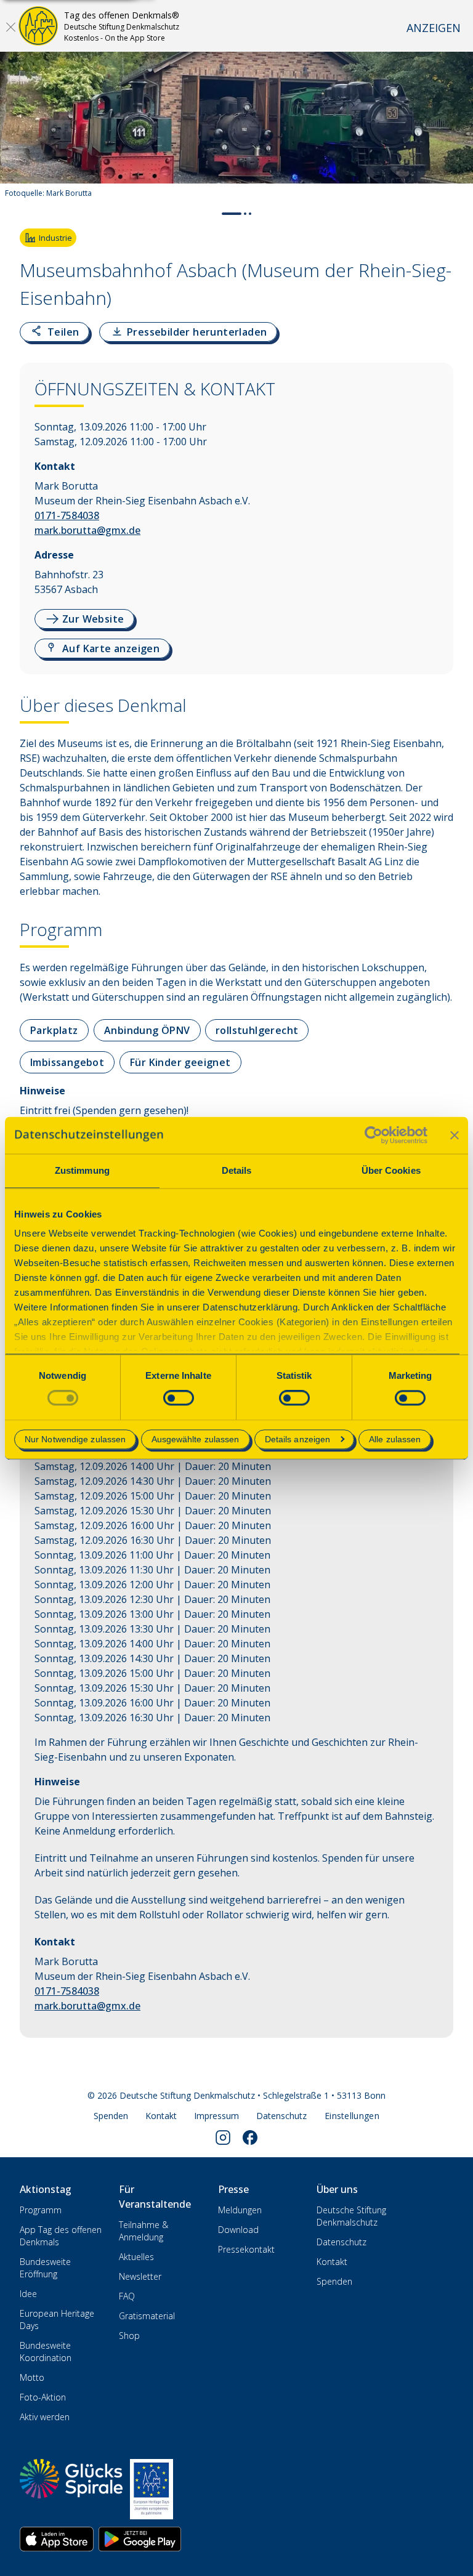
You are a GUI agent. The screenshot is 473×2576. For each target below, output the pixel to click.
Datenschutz (281, 2116)
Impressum (216, 2116)
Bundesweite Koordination (46, 2352)
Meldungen (240, 2210)
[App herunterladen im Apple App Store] (57, 2539)
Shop (129, 2336)
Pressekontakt (246, 2249)
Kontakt (161, 2116)
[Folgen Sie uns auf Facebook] (250, 2138)
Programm (41, 2210)
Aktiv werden (45, 2417)
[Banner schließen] (455, 1135)
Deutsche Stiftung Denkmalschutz (351, 2216)
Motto (32, 2377)
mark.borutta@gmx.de (87, 530)
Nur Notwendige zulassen (75, 1439)
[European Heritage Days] (152, 2489)
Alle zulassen (395, 1439)
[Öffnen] (10, 26)
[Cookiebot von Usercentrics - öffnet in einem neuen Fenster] (374, 1135)
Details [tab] (237, 1170)
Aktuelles (136, 2257)
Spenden (111, 2116)
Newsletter (140, 2276)
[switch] (179, 1398)
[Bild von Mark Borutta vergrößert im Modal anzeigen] (453, 169)
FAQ (127, 2296)
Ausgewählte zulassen (196, 1439)
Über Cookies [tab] (391, 1170)
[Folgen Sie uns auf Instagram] (223, 2138)
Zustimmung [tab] (82, 1170)
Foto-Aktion (43, 2397)
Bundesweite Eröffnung (45, 2268)
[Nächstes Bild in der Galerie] (457, 133)
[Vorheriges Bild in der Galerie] (16, 133)
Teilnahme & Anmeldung (144, 2231)
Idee (28, 2294)
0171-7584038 (67, 515)
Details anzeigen (298, 1439)
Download (238, 2230)
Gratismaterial (147, 2316)
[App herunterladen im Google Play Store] (140, 2539)
